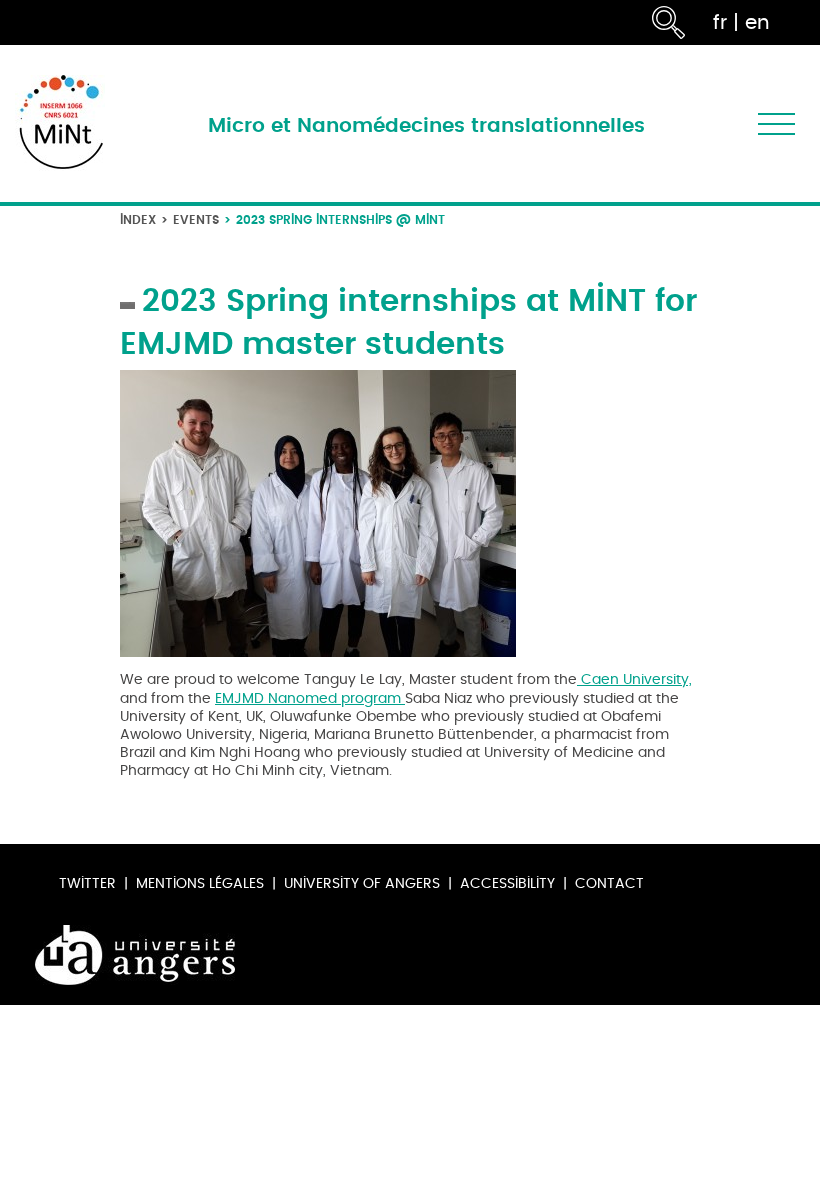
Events (196, 219)
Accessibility (507, 883)
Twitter (87, 883)
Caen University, (634, 679)
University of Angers (362, 883)
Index (138, 219)
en (757, 22)
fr (720, 22)
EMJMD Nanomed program (308, 698)
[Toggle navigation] (776, 123)
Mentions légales (200, 883)
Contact (609, 883)
